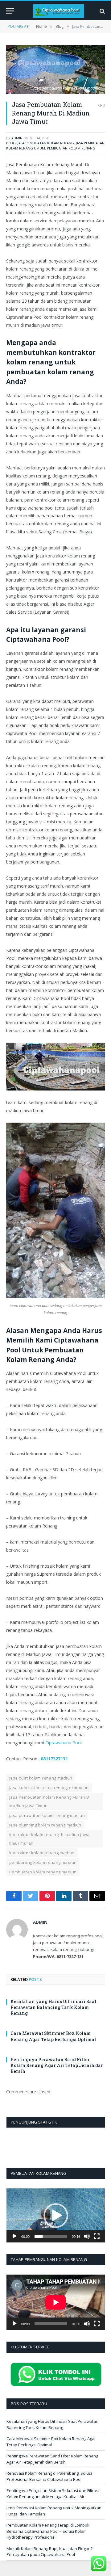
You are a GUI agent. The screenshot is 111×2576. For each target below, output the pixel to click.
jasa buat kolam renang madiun (41, 1778)
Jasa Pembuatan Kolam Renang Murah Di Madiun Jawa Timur (50, 1801)
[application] (56, 2215)
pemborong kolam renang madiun (43, 1862)
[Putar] (14, 2236)
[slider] (51, 2236)
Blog (11, 143)
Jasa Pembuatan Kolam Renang (46, 143)
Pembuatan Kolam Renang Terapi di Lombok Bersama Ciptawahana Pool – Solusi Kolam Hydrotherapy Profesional (48, 2531)
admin (17, 138)
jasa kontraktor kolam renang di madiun (49, 1788)
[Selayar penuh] (97, 2236)
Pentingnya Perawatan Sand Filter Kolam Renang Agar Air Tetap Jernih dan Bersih (57, 2065)
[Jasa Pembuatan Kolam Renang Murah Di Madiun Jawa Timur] (55, 69)
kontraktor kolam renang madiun (42, 1853)
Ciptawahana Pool (64, 1743)
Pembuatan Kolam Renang (71, 148)
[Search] (102, 11)
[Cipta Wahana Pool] (59, 11)
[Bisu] (87, 2236)
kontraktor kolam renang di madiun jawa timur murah (49, 1839)
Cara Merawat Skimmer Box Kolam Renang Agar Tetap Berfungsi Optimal (53, 2036)
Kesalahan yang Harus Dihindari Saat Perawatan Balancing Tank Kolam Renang (53, 2007)
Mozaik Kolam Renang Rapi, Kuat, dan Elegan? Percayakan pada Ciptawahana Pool (49, 2552)
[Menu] (10, 11)
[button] (56, 2216)
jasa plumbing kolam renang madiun (45, 1825)
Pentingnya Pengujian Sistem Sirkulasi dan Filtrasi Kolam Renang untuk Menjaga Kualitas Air (53, 2494)
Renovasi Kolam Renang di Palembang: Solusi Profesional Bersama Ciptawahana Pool (49, 2476)
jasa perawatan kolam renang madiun (47, 1815)
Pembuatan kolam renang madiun (43, 1872)
